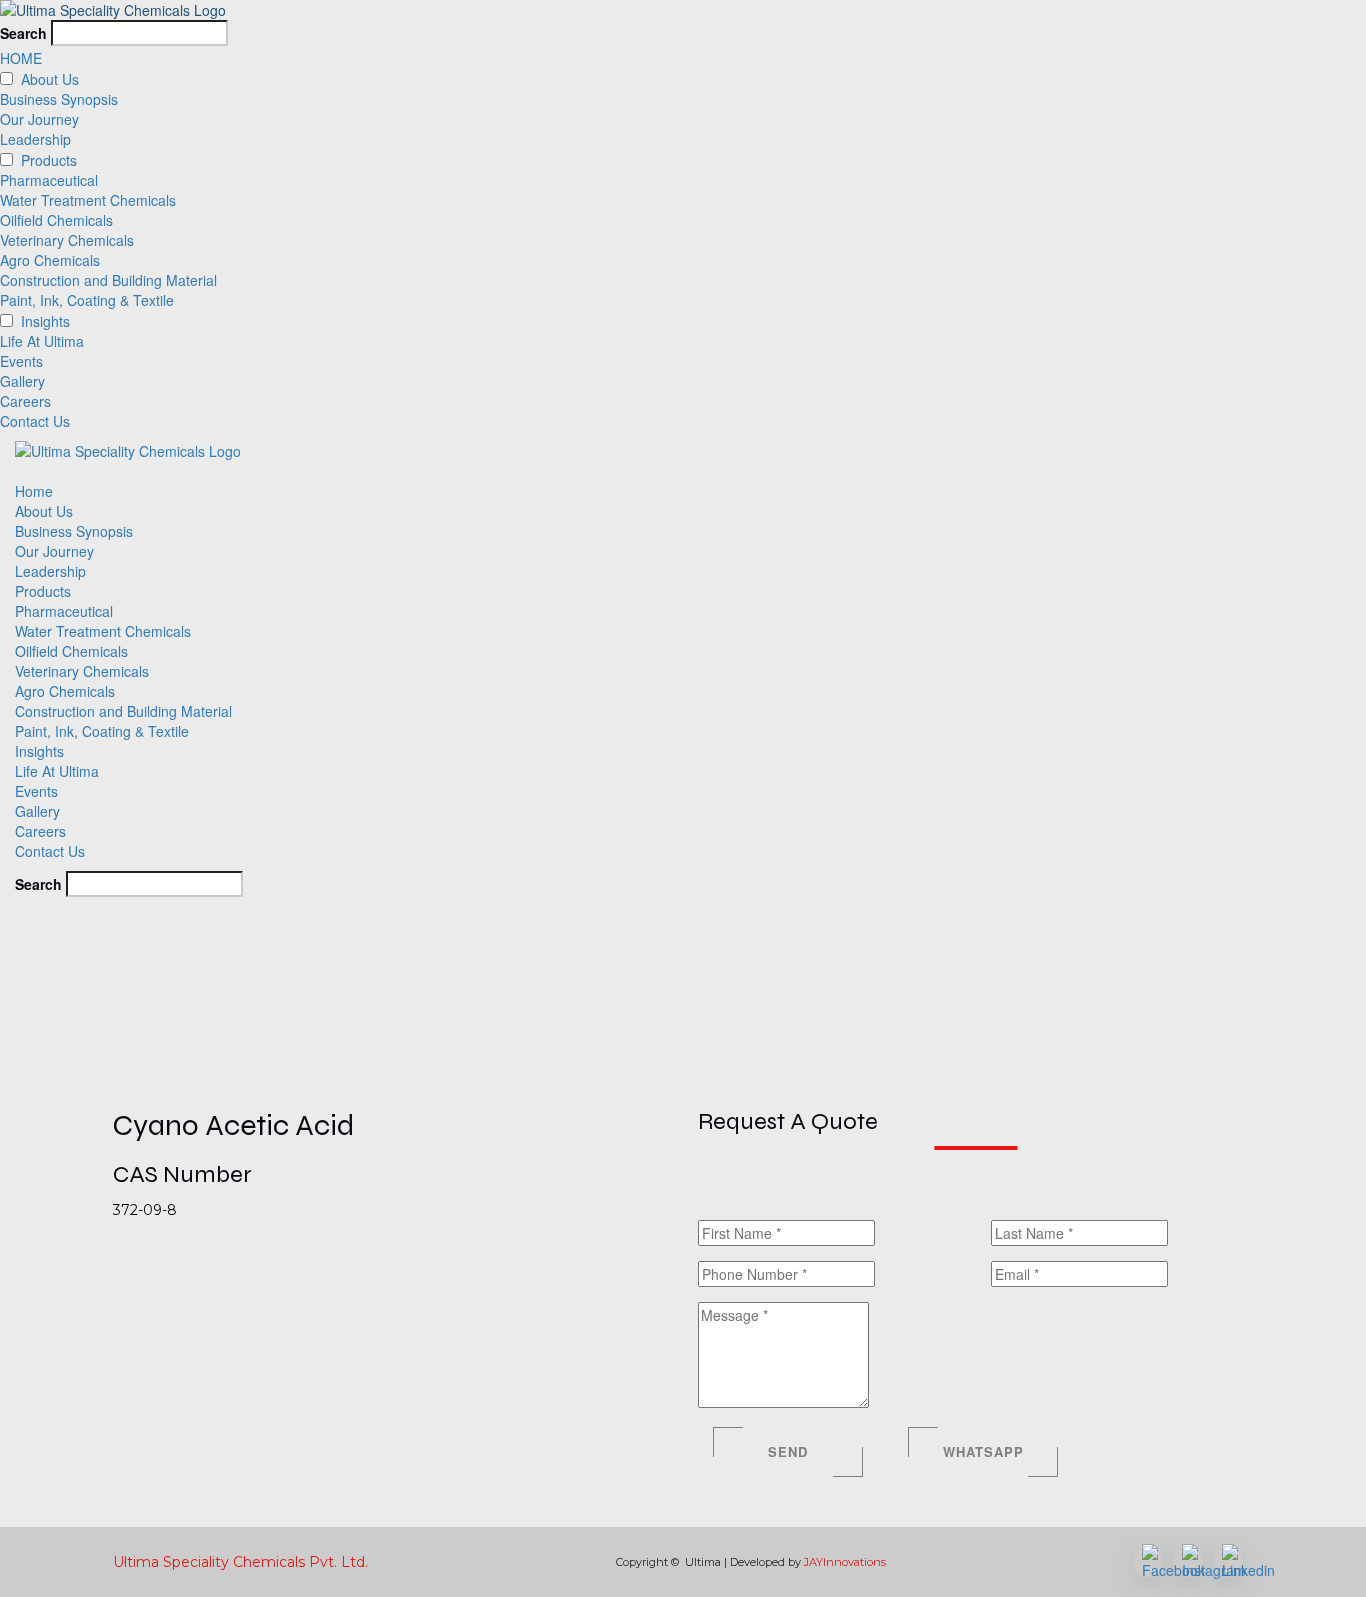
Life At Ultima (42, 341)
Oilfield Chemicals (56, 220)
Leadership (35, 139)
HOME (21, 58)
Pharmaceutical (49, 180)
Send (788, 1451)
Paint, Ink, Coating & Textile (87, 300)
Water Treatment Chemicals (88, 200)
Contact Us (35, 421)
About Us (50, 79)
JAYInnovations (845, 1562)
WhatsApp (983, 1451)
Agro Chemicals (50, 260)
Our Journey (39, 119)
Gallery (22, 381)
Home (34, 491)
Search (23, 33)
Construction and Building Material (108, 280)
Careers (25, 401)
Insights (45, 321)
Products (43, 591)
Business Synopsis (59, 99)
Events (21, 361)
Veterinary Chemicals (67, 240)
